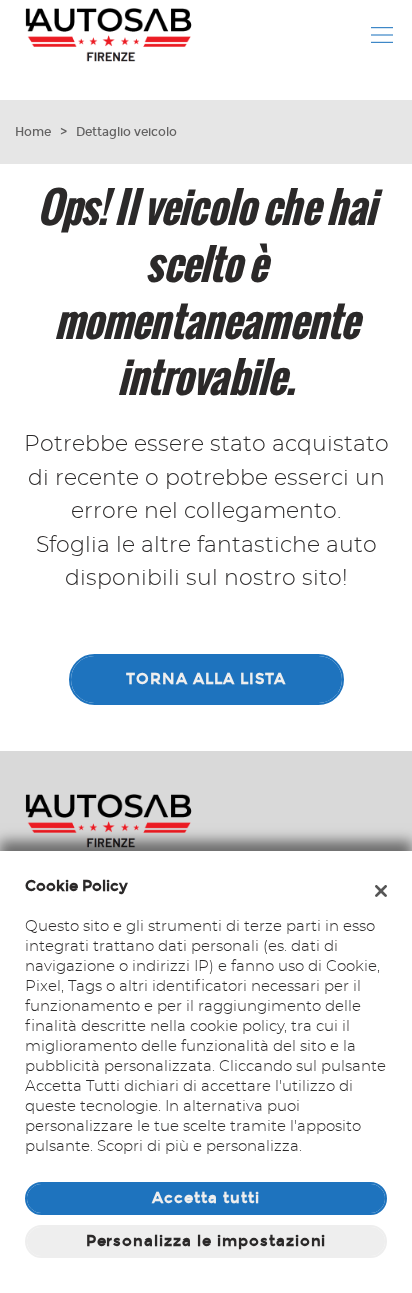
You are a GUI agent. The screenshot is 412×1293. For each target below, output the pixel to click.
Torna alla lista (205, 679)
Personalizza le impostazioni (206, 1241)
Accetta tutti (205, 1198)
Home (33, 132)
